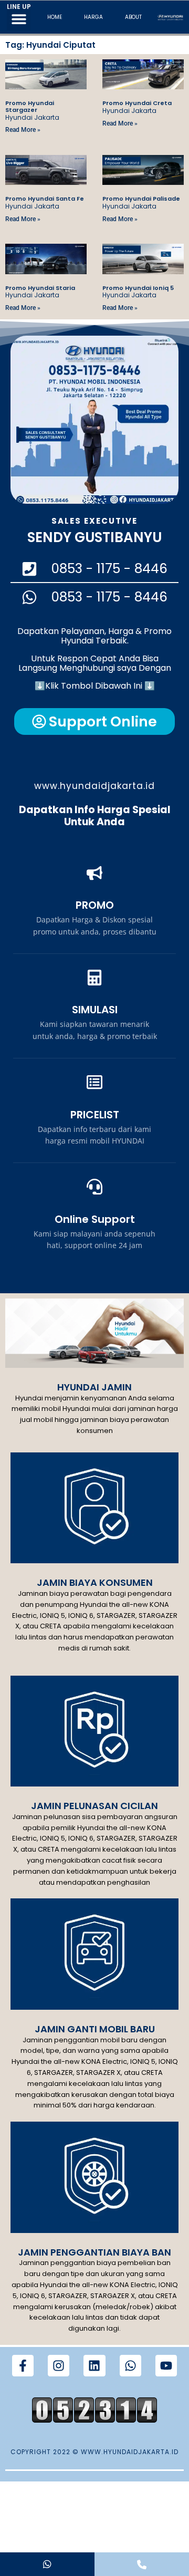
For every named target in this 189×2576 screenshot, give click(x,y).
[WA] (47, 2564)
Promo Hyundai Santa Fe (45, 199)
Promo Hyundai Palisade (141, 199)
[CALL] (142, 2564)
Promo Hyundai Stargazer (30, 106)
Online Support (95, 1219)
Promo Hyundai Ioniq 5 (138, 288)
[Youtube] (166, 2366)
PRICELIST (95, 1115)
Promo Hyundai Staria (40, 288)
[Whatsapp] (130, 2366)
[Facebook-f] (23, 2366)
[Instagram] (59, 2366)
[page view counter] (94, 2420)
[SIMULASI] (94, 978)
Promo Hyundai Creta (137, 103)
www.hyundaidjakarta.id (94, 786)
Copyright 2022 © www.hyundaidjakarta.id (94, 2452)
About (133, 17)
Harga (93, 17)
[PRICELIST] (94, 1082)
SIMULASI (95, 1010)
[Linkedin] (94, 2366)
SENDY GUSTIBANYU (94, 537)
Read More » (23, 130)
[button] (19, 19)
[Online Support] (94, 1187)
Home (55, 17)
